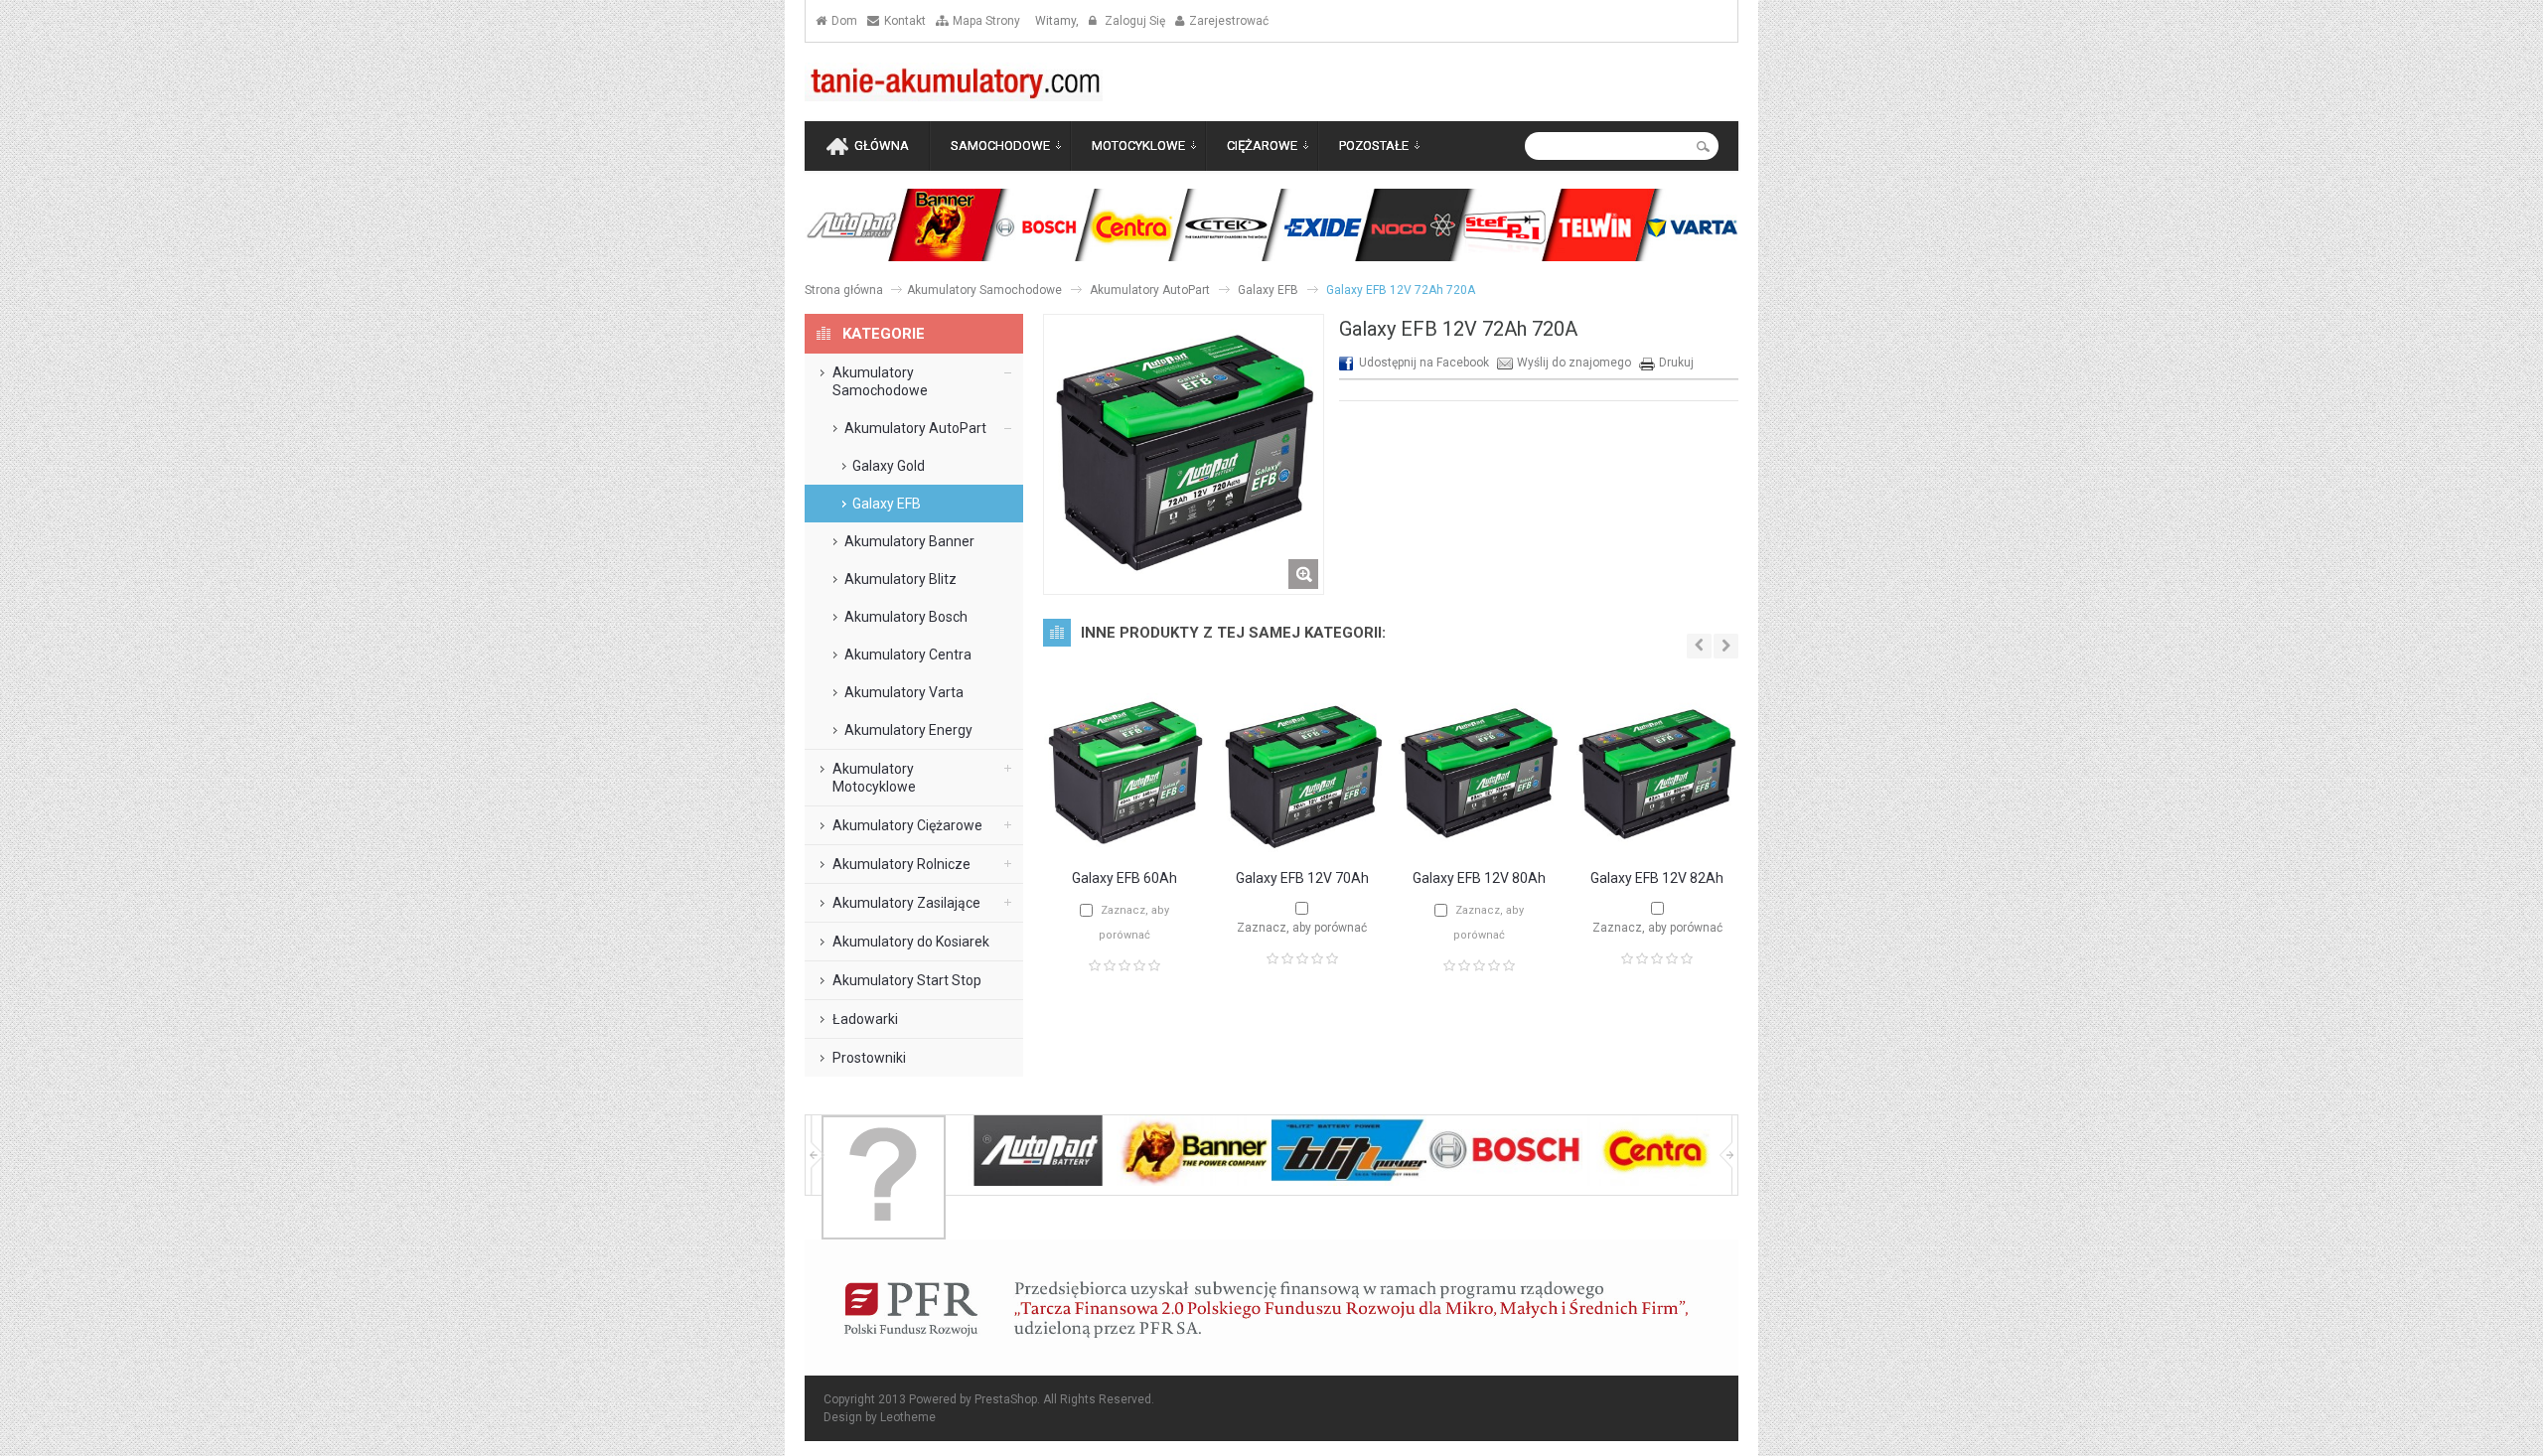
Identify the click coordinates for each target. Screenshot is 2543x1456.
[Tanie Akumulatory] (954, 82)
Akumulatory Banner (909, 541)
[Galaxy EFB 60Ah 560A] (1124, 844)
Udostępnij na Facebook (1424, 363)
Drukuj (1676, 363)
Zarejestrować (1229, 21)
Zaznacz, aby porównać (1302, 928)
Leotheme (908, 1417)
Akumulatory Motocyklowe (874, 778)
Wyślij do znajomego (1574, 363)
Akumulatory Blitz (900, 579)
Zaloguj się (1133, 21)
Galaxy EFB (1268, 290)
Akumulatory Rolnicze (901, 864)
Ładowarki (865, 1019)
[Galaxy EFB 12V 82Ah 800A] (1657, 844)
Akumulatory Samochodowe (984, 290)
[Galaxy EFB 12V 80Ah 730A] (1479, 844)
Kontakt (905, 21)
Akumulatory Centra (908, 655)
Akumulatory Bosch (906, 617)
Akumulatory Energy (908, 730)
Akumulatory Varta (904, 692)
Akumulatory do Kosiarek (911, 942)
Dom (844, 21)
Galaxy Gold (889, 466)
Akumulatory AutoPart (1150, 290)
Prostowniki (869, 1058)
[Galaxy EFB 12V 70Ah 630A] (1302, 844)
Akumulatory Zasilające (906, 903)
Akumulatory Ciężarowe (907, 825)
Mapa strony (986, 21)
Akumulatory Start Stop (907, 980)
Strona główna (844, 290)
